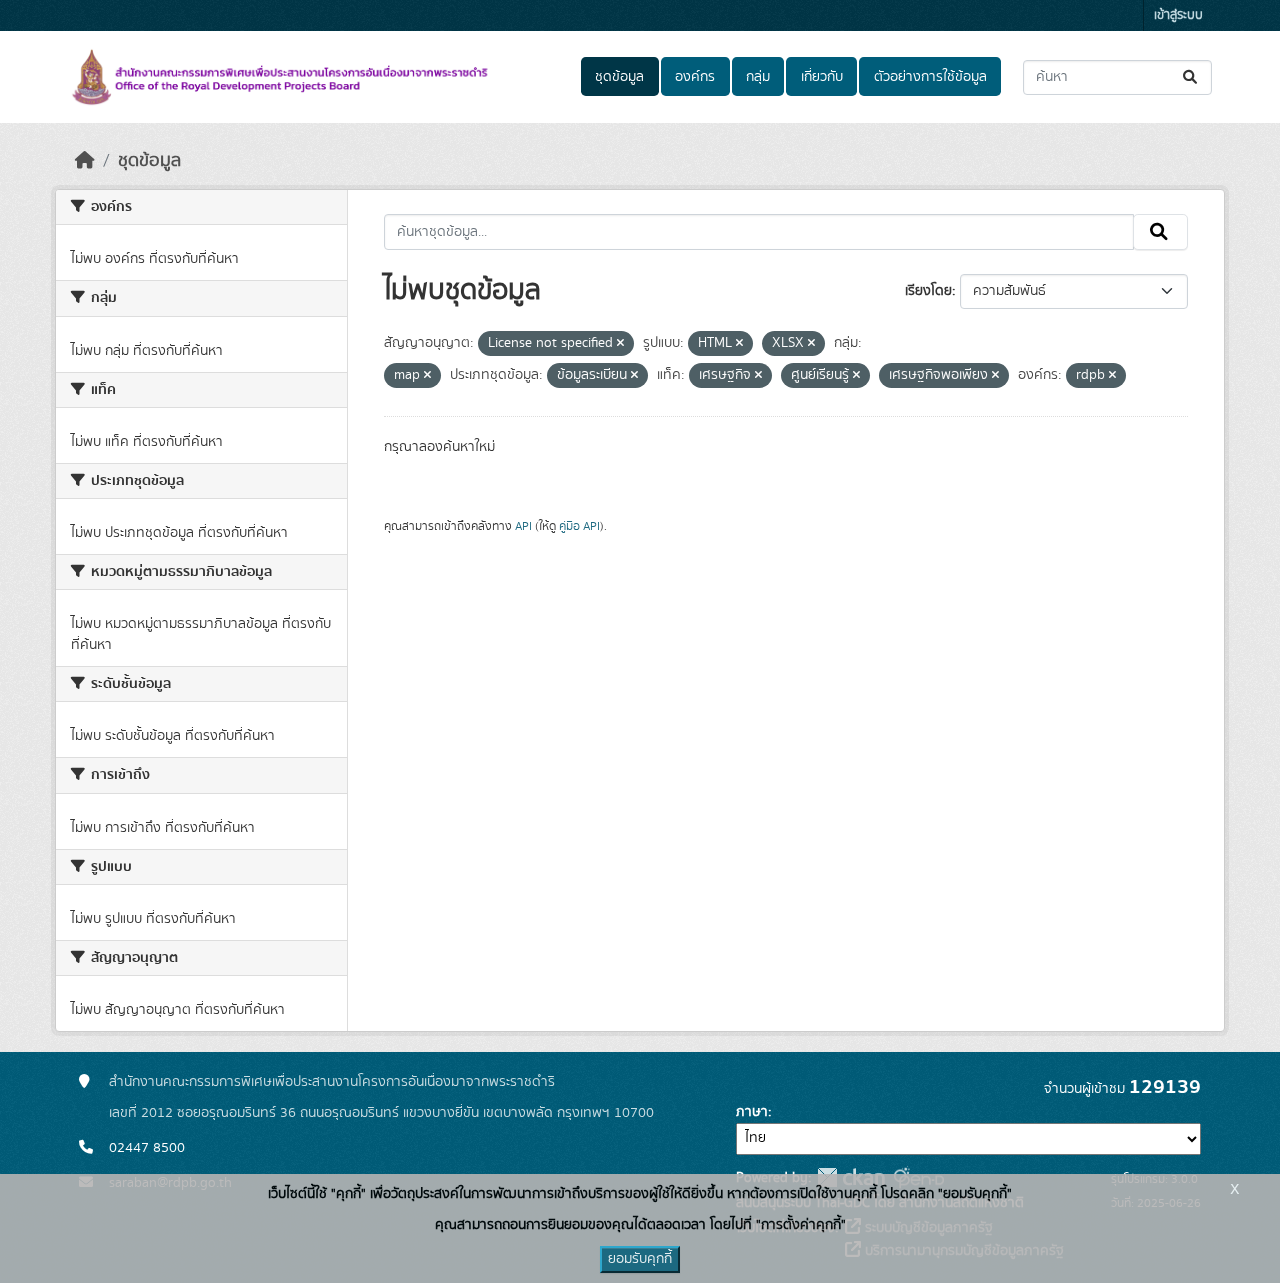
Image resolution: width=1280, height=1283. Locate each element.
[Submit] (1191, 77)
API (523, 526)
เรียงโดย (928, 291)
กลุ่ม (758, 77)
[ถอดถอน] (620, 344)
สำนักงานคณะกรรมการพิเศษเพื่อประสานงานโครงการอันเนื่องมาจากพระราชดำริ (332, 1082)
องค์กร (695, 77)
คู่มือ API (579, 526)
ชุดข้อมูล (619, 77)
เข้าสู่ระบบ (1178, 15)
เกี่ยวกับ (822, 77)
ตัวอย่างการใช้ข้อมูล (930, 77)
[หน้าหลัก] (85, 161)
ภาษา (752, 1112)
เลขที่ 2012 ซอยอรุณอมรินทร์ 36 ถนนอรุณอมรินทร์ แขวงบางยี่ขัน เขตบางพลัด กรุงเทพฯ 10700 (381, 1113)
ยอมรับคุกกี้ (640, 1259)
